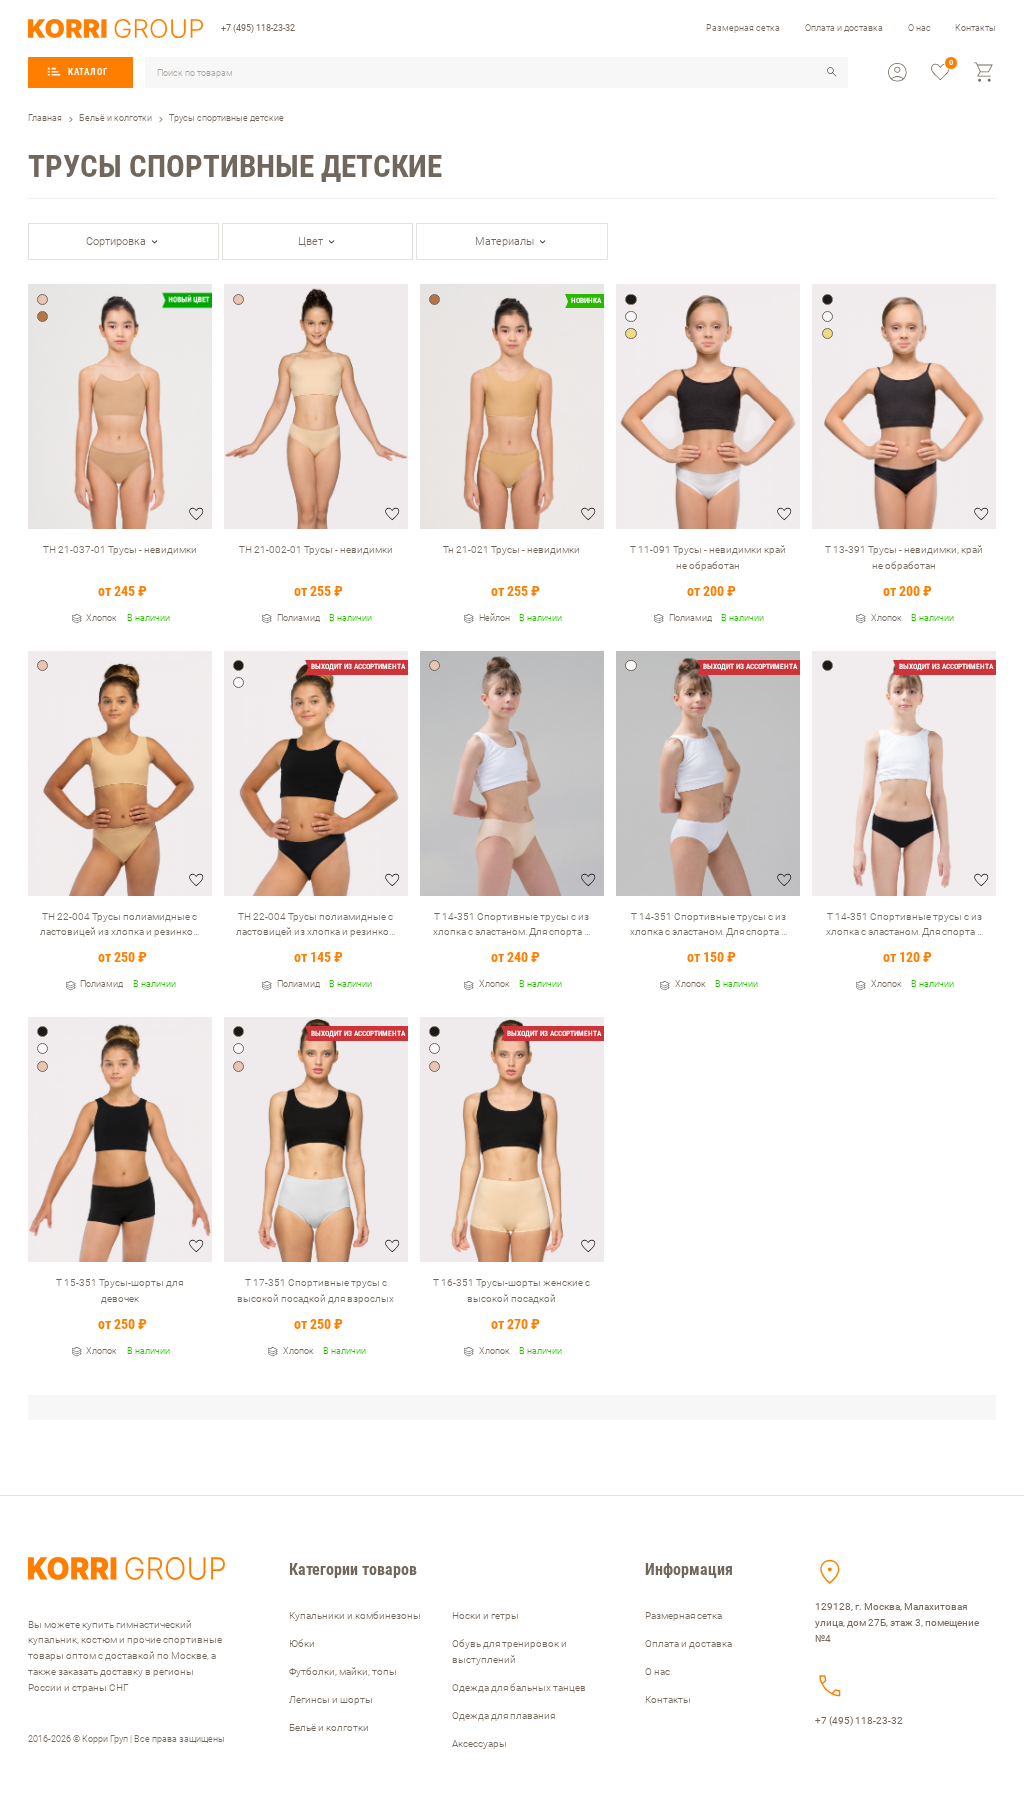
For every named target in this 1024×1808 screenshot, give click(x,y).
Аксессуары (479, 1743)
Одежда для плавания (503, 1715)
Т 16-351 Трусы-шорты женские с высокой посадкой (511, 1290)
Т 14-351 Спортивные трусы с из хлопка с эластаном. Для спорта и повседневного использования (511, 925)
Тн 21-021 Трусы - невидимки (511, 549)
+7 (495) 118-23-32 (258, 27)
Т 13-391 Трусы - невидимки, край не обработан (904, 557)
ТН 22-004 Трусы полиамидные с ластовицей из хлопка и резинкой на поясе (119, 925)
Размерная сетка (743, 27)
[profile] (897, 72)
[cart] (984, 72)
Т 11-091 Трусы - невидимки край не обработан (708, 557)
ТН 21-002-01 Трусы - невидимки (316, 549)
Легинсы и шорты (331, 1699)
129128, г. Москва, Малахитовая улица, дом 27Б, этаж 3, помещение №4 (897, 1622)
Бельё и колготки (329, 1727)
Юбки (302, 1643)
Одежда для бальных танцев (519, 1687)
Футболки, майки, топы (343, 1671)
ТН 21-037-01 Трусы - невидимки (120, 549)
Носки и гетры (485, 1615)
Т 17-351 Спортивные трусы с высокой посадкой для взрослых (315, 1290)
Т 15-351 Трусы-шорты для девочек (119, 1290)
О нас (919, 27)
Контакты (975, 27)
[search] (832, 72)
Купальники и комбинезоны (355, 1615)
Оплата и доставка (844, 27)
